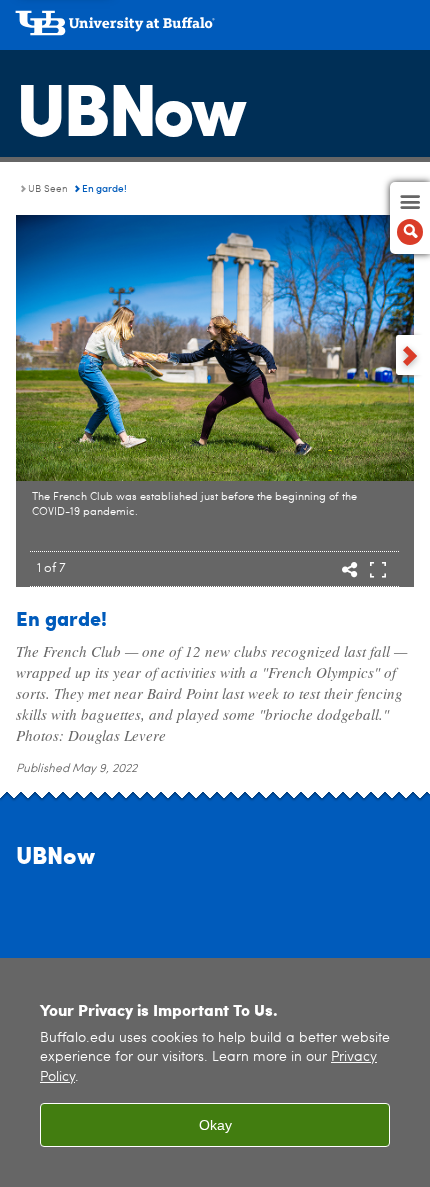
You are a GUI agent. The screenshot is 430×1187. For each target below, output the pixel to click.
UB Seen (48, 189)
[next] (410, 355)
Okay (215, 1125)
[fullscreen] (378, 571)
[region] (215, 1072)
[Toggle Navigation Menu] (410, 218)
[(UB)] (215, 30)
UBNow (130, 105)
